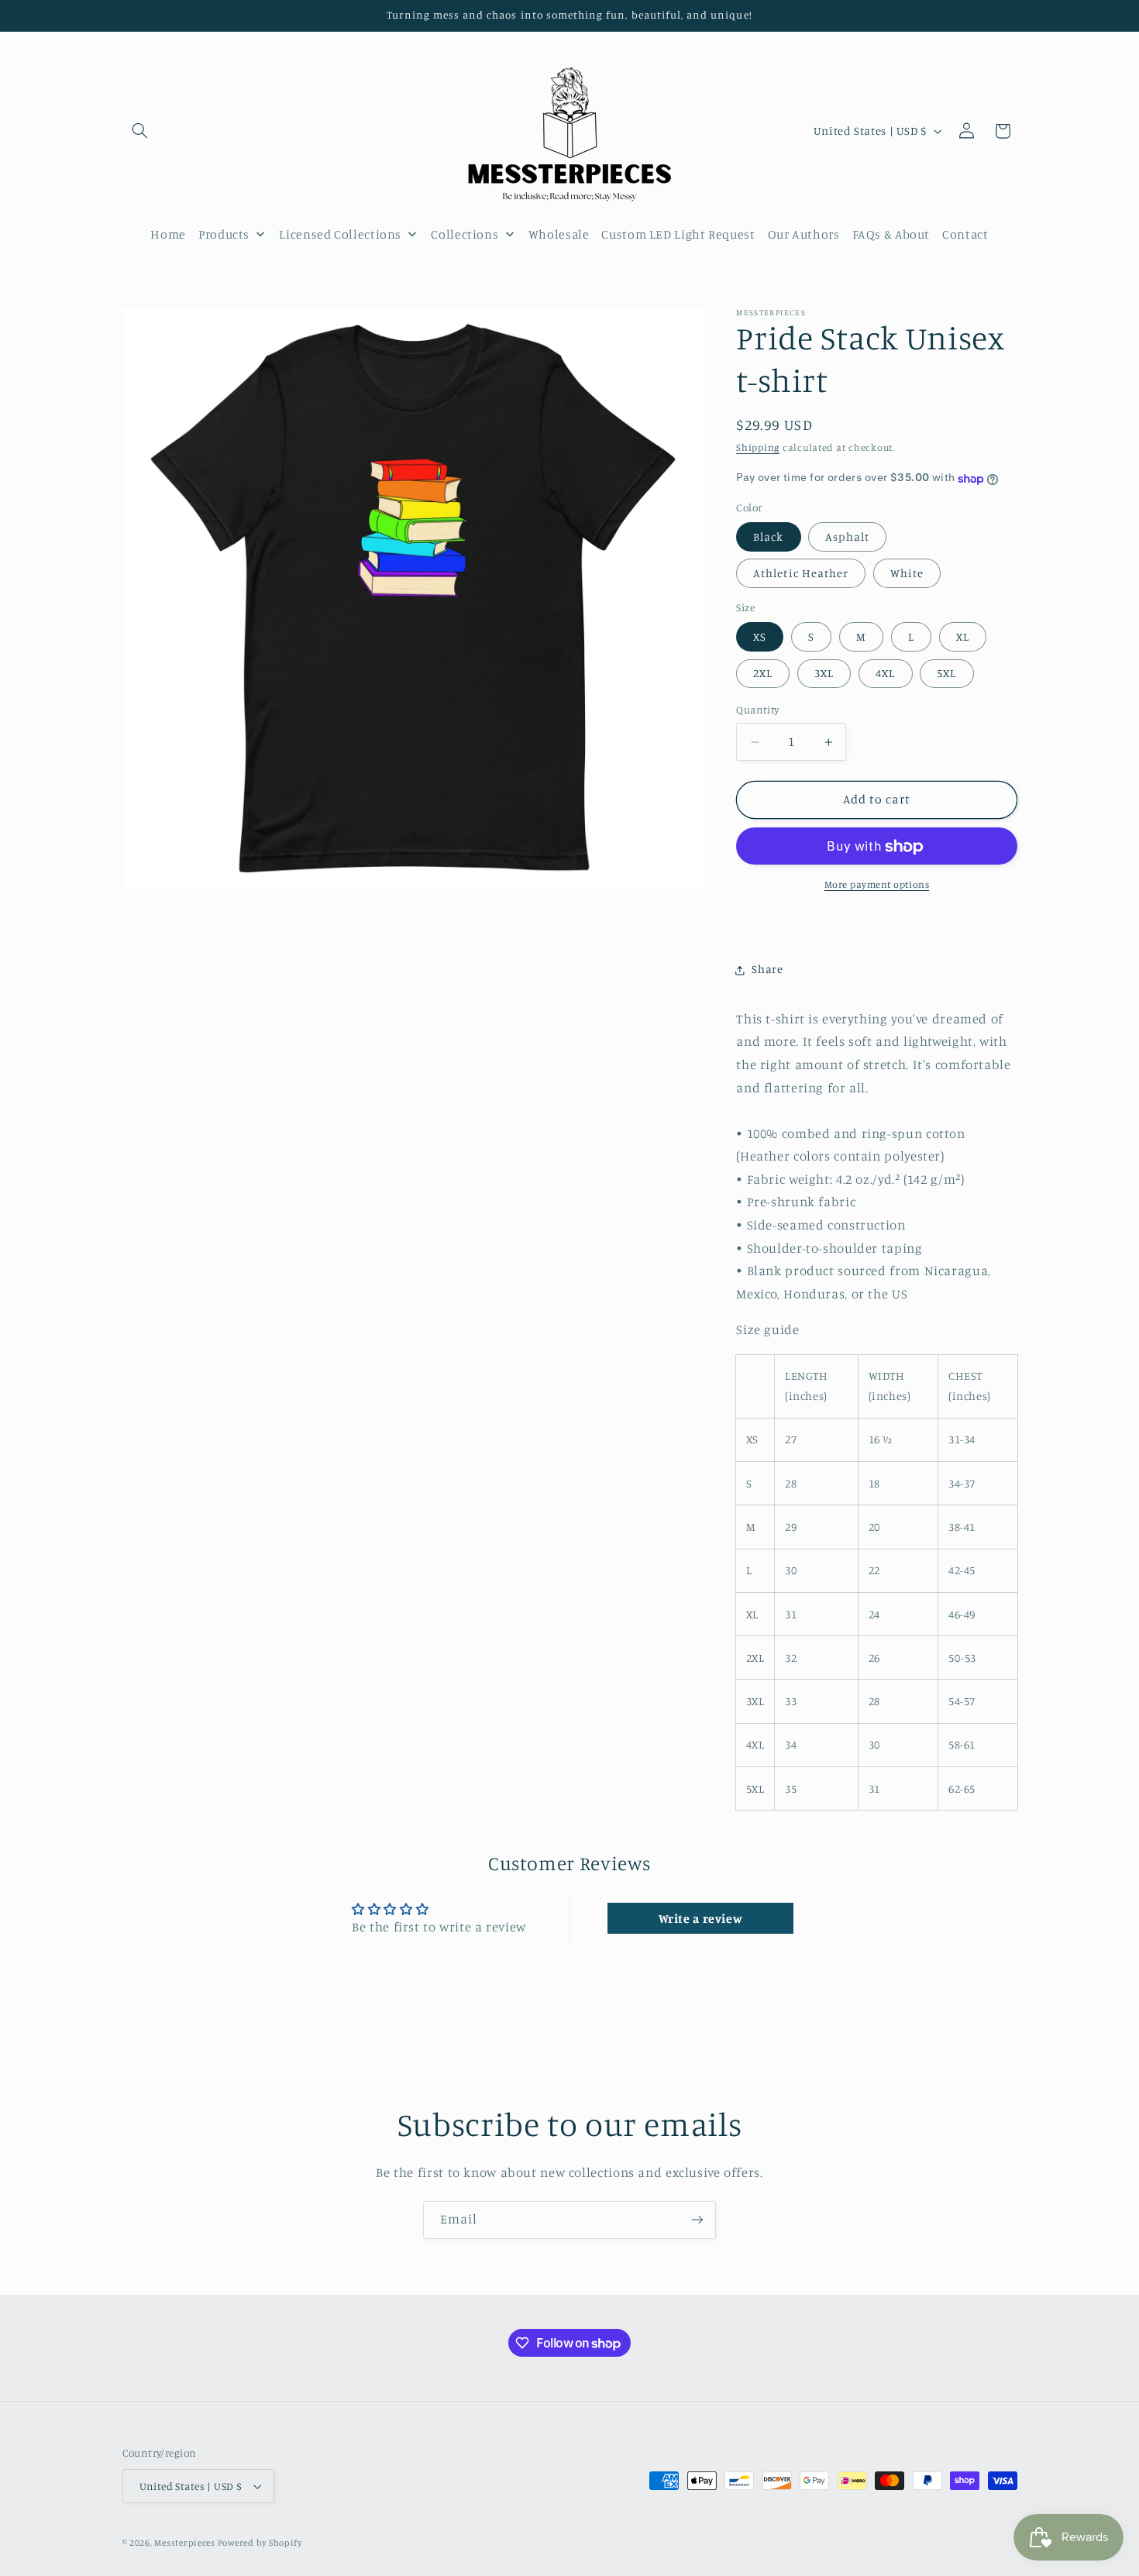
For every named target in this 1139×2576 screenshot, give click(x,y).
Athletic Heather (801, 574)
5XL (946, 674)
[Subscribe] (697, 2220)
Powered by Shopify (260, 2543)
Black (768, 537)
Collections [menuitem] (465, 234)
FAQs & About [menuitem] (891, 234)
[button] (140, 131)
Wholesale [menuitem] (559, 234)
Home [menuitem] (168, 234)
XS (760, 637)
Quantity (757, 710)
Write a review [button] (701, 1919)
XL (963, 637)
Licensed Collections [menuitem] (340, 234)
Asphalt (847, 537)
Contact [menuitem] (965, 234)
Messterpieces (186, 2543)
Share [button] (767, 970)
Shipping (758, 448)
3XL (824, 674)
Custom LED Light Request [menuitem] (678, 234)
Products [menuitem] (224, 234)
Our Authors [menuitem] (804, 234)
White (907, 574)
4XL (885, 674)
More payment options (877, 885)
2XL (763, 674)
